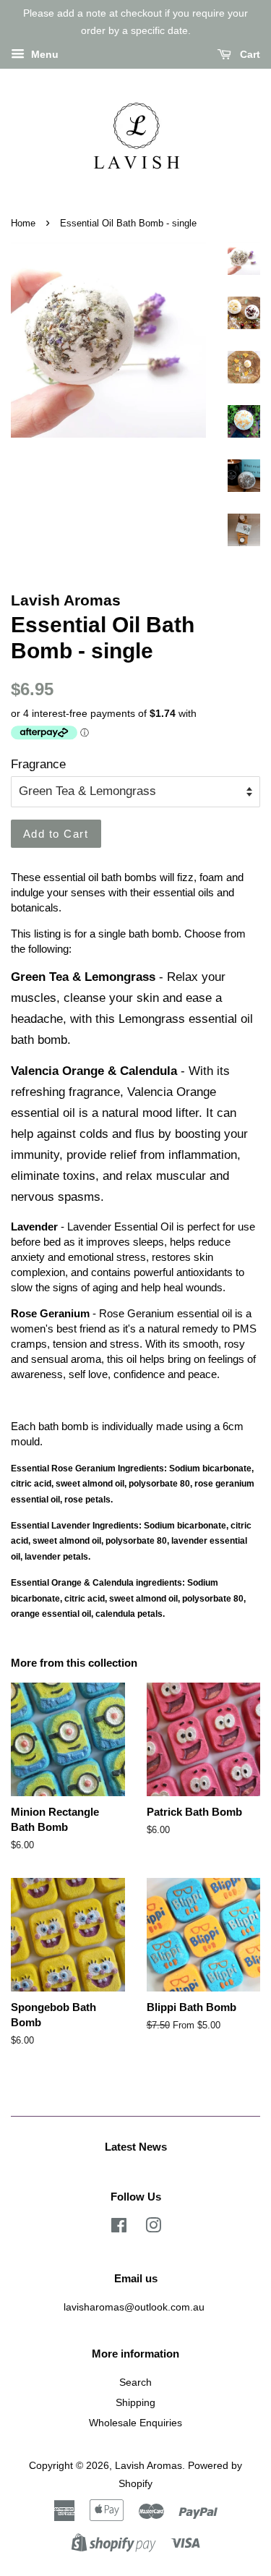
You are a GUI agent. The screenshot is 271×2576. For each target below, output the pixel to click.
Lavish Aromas (149, 2465)
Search (135, 2382)
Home (23, 223)
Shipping (135, 2402)
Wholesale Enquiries (135, 2423)
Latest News (136, 2147)
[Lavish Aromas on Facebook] (119, 2228)
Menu (43, 54)
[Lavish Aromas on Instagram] (153, 2228)
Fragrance (38, 764)
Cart (249, 54)
